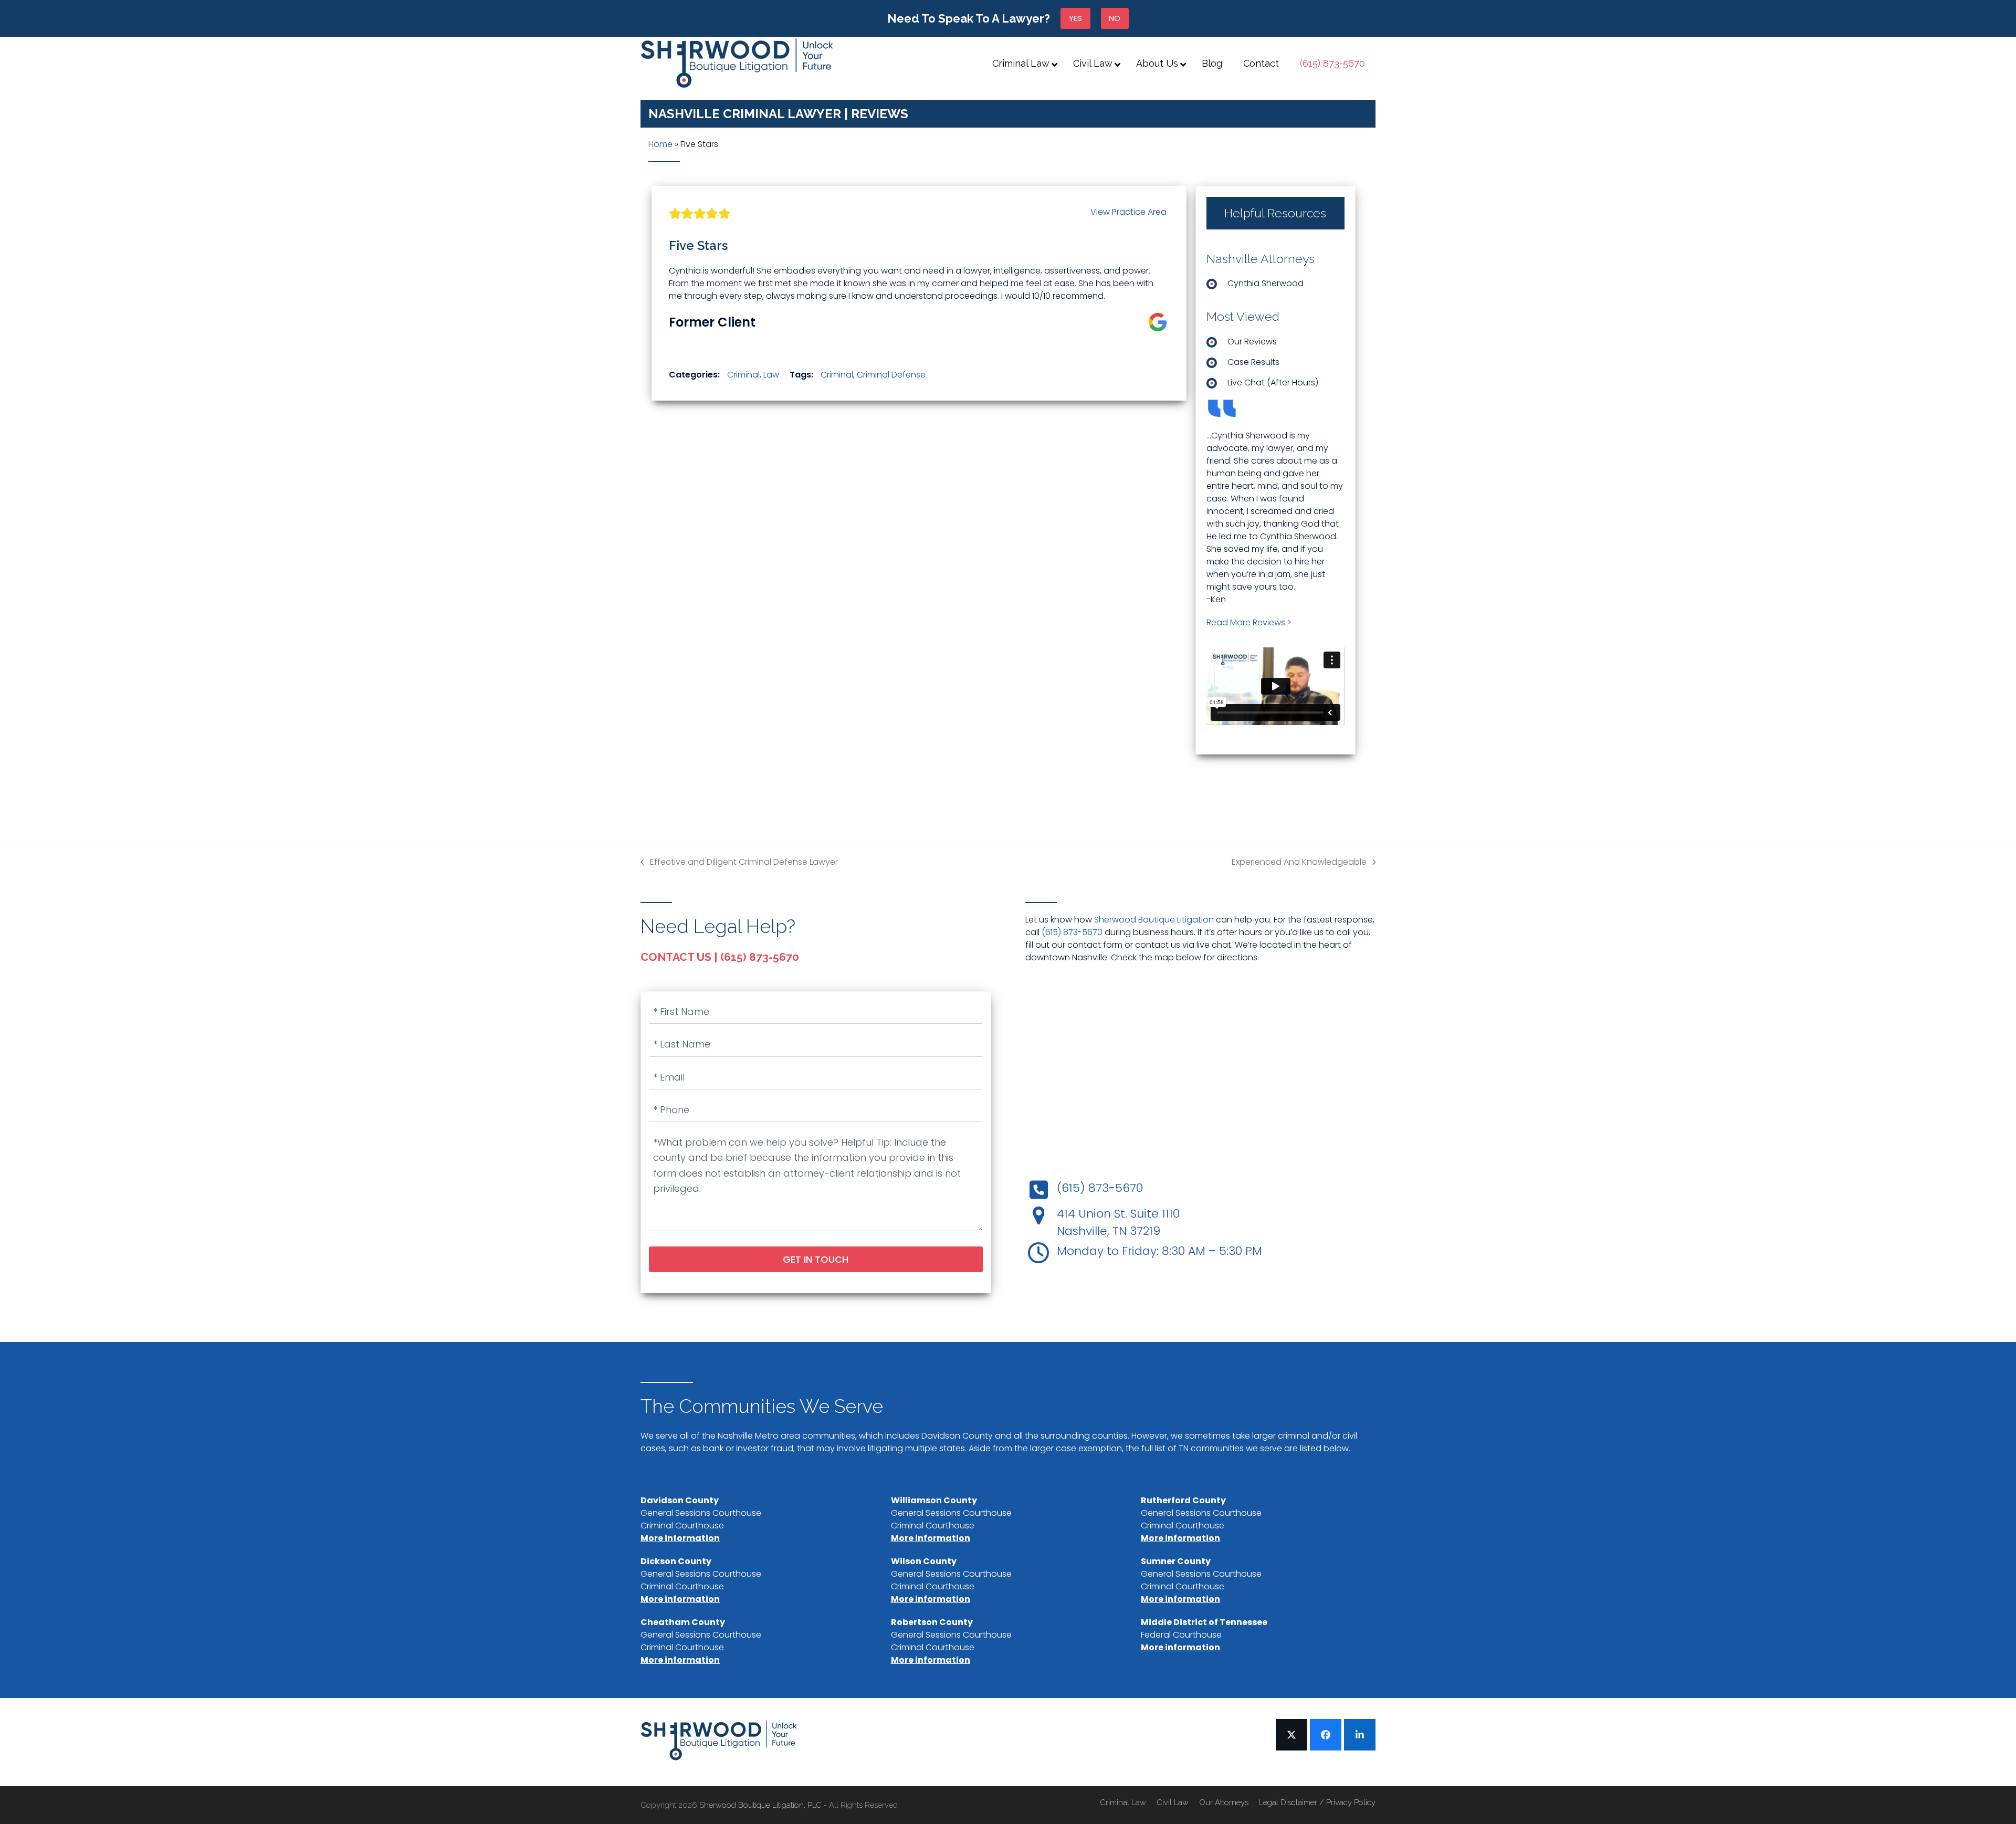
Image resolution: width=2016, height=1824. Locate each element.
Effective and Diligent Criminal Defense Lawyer (739, 862)
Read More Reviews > (1249, 622)
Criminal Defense (891, 375)
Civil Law (1173, 1802)
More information (680, 1538)
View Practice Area (1128, 212)
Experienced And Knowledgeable (1299, 862)
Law (771, 375)
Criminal (743, 375)
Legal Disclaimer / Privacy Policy (1317, 1802)
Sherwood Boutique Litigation (1154, 920)
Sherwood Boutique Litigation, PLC (762, 1805)
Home (660, 144)
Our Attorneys (1224, 1802)
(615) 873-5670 (1072, 932)
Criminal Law (1123, 1802)
